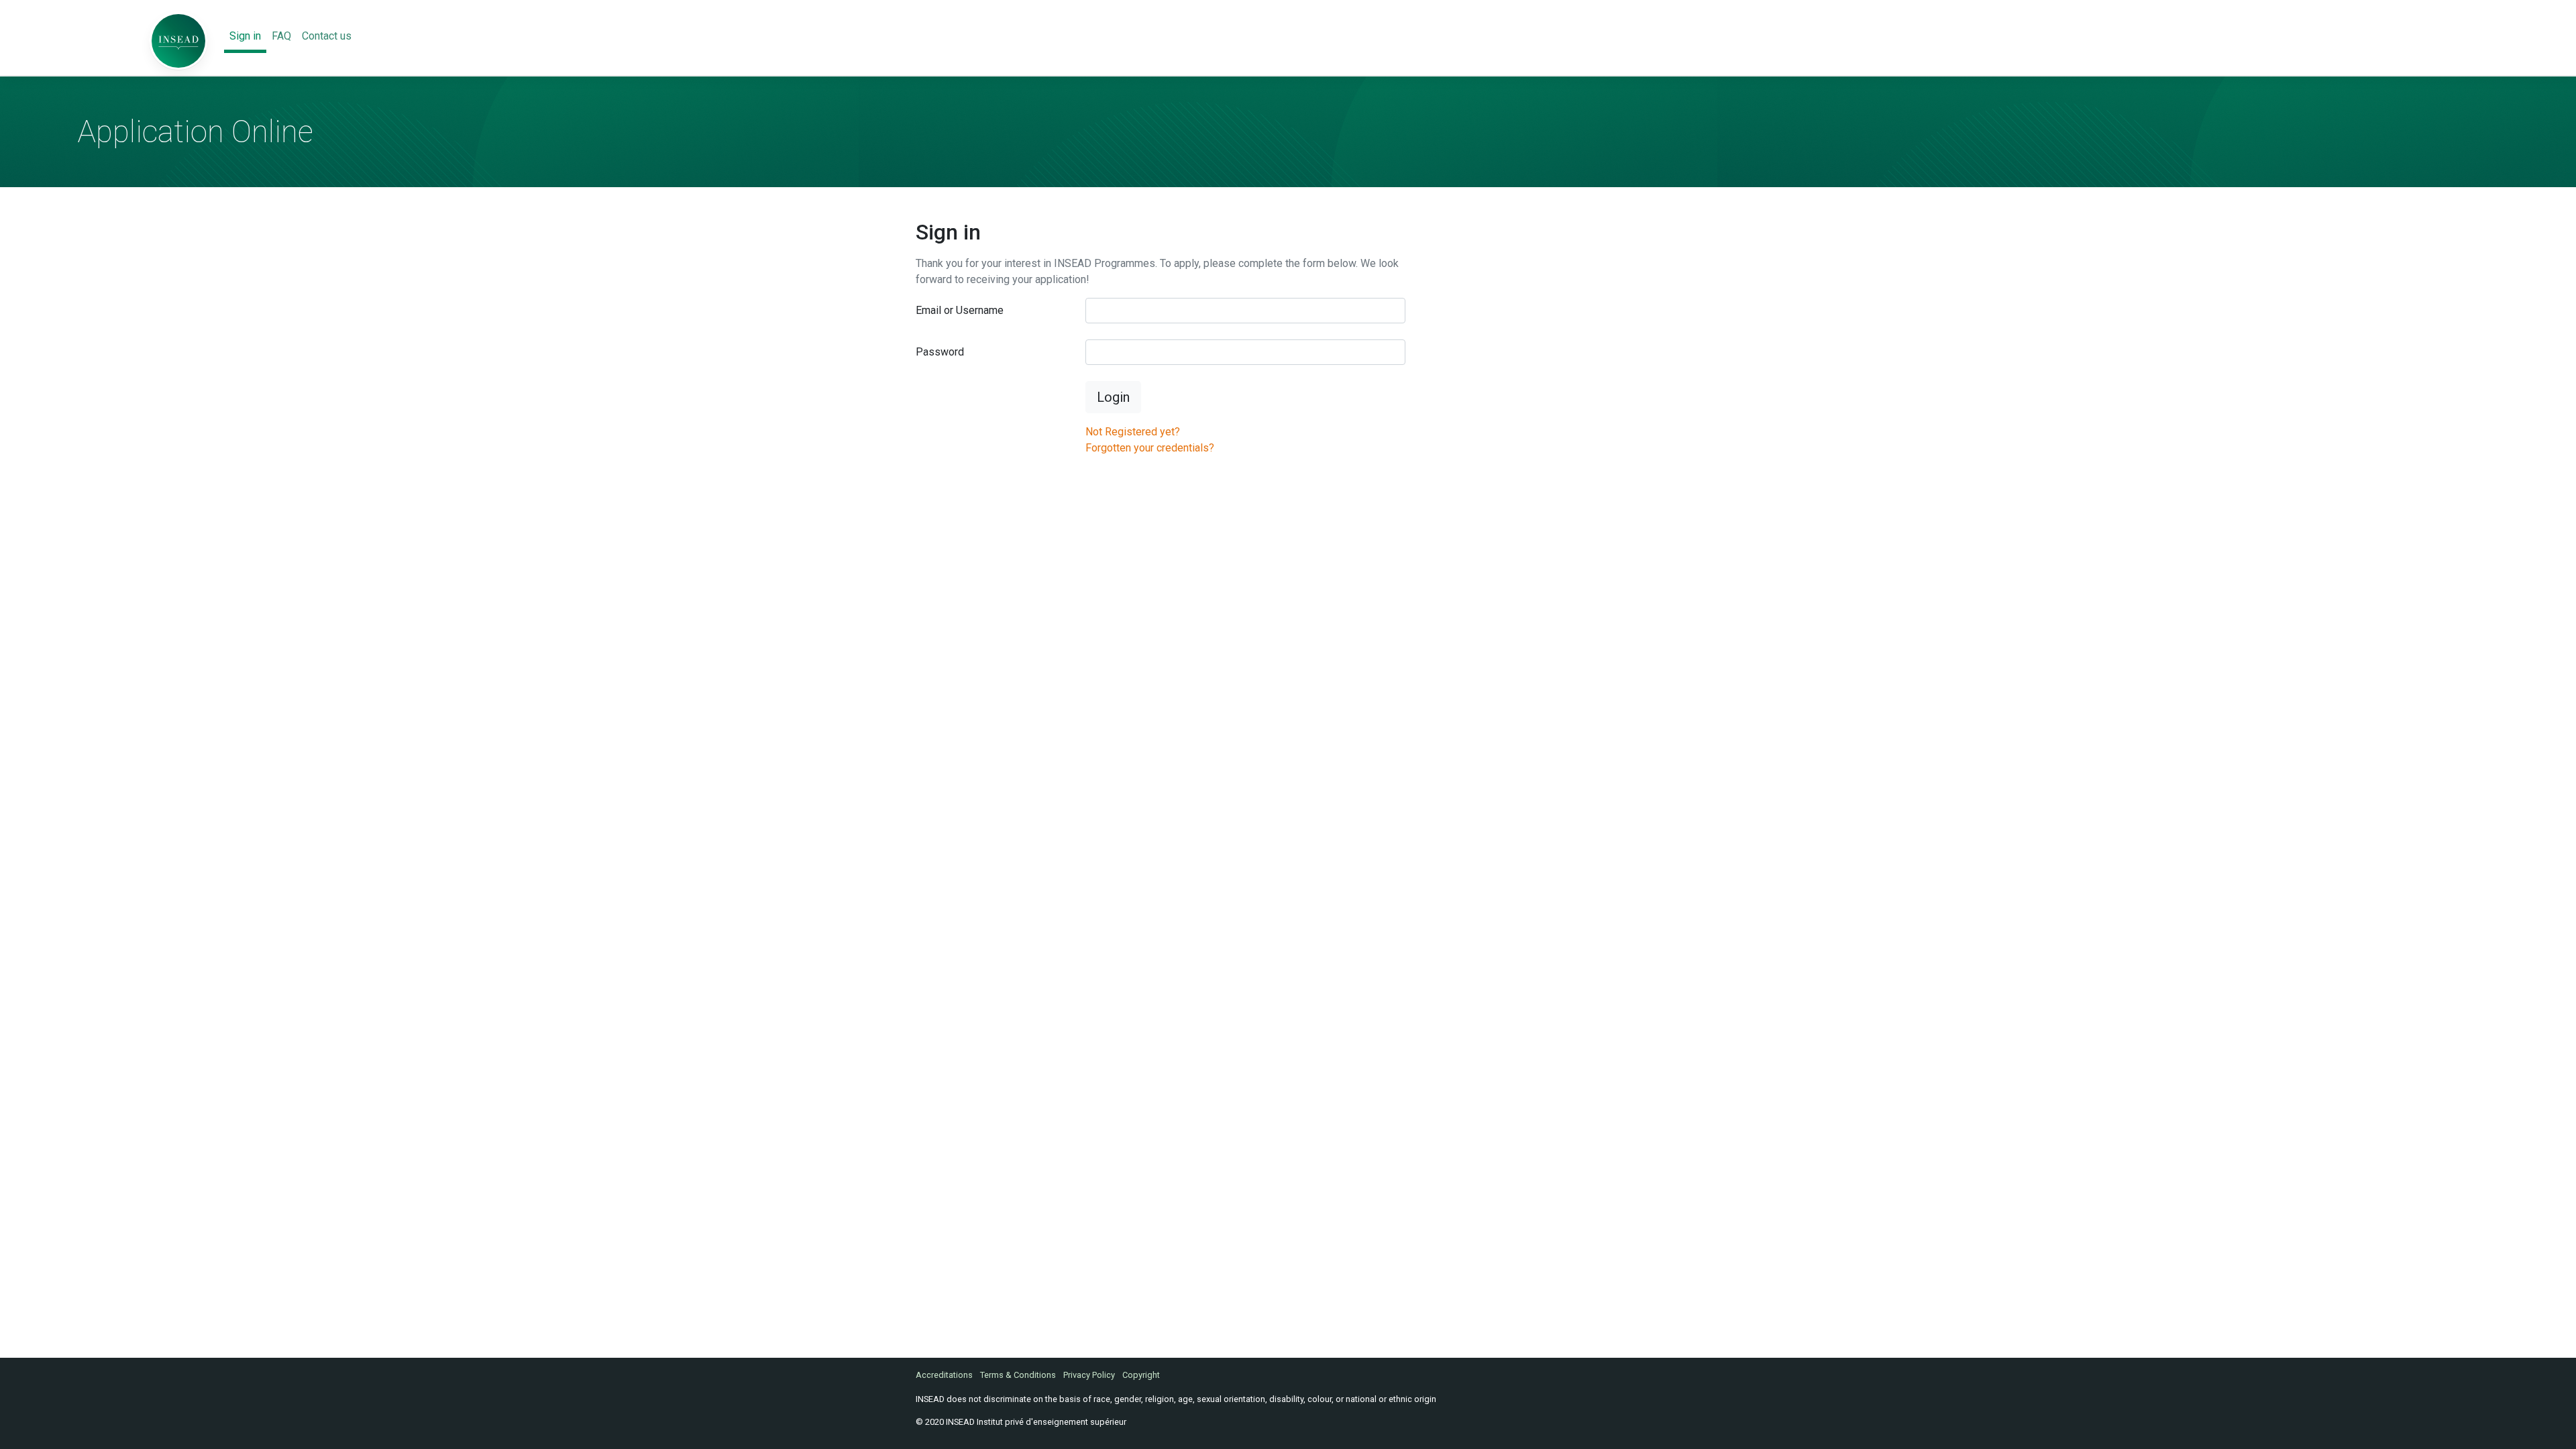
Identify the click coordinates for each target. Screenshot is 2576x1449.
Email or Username (960, 310)
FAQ (281, 36)
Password (940, 352)
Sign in (245, 36)
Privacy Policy (1089, 1375)
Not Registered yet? (1133, 432)
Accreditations (944, 1375)
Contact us (327, 36)
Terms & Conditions (1018, 1375)
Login (1113, 397)
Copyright (1141, 1375)
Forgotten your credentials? (1150, 448)
